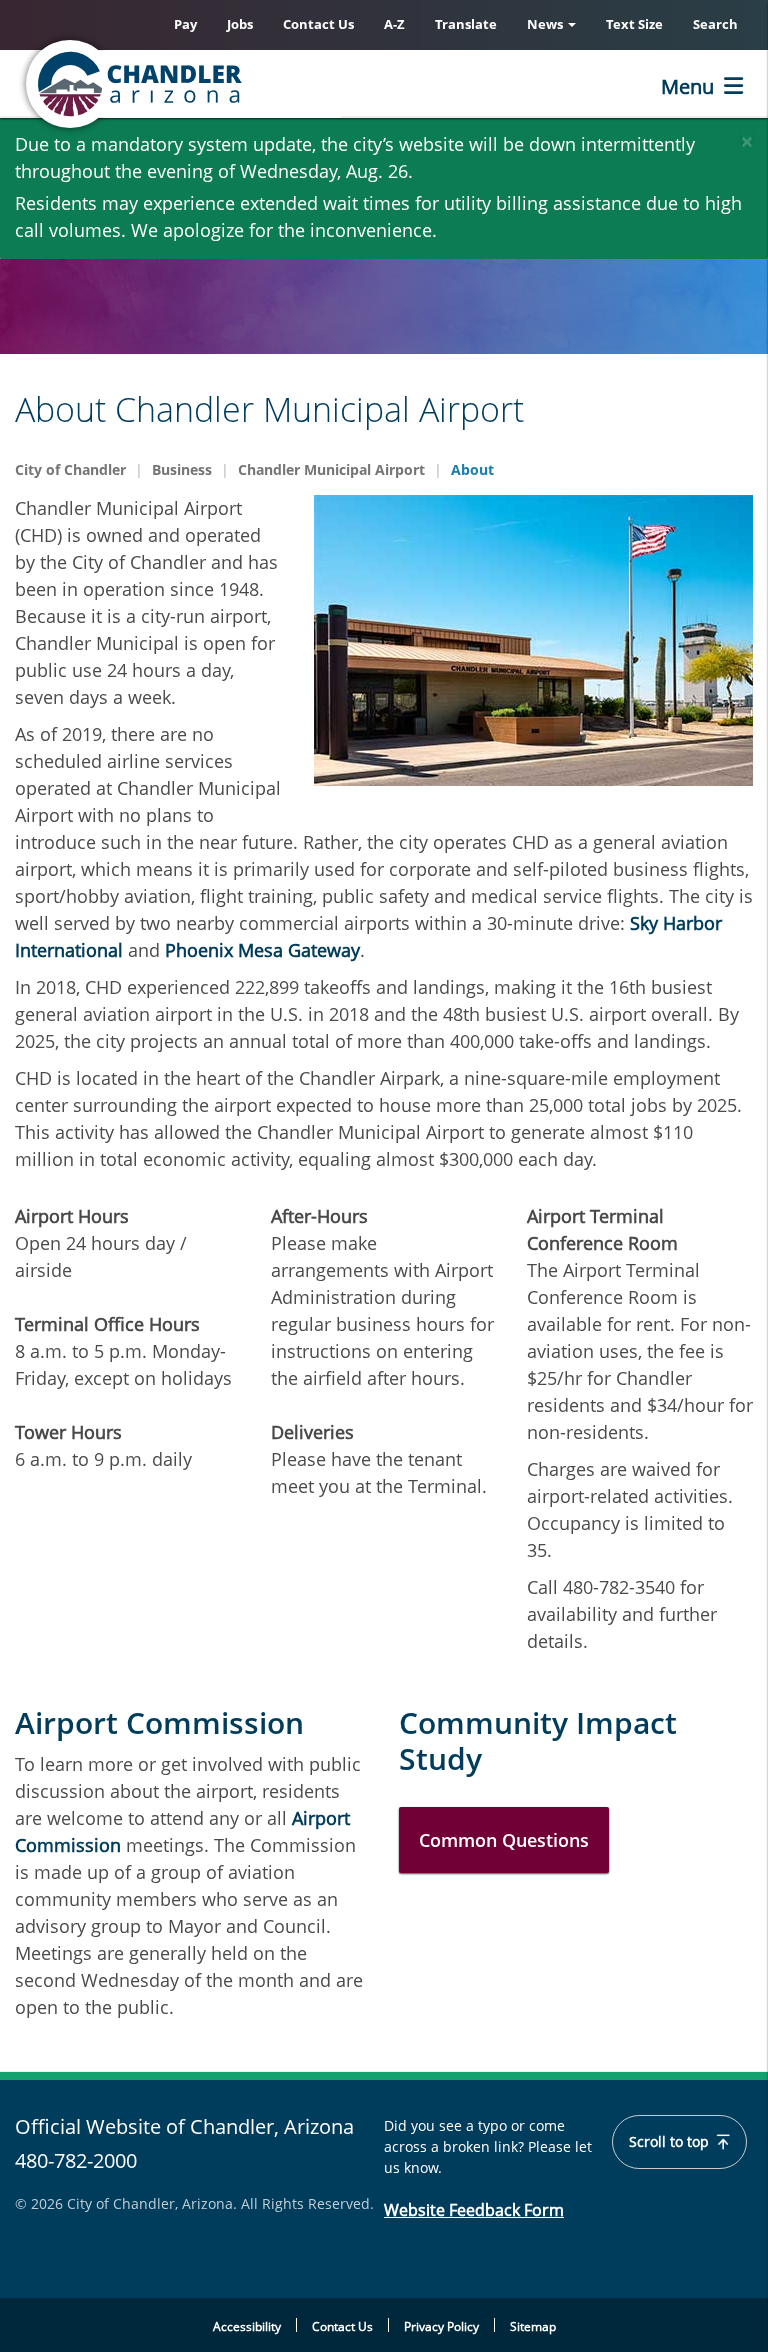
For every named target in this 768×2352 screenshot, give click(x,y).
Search (715, 24)
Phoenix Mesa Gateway (262, 950)
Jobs (240, 24)
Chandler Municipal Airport (331, 469)
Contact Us (318, 24)
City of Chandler (70, 469)
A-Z (394, 24)
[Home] (215, 84)
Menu (687, 86)
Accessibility (247, 2326)
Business (182, 469)
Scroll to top (671, 2142)
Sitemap (533, 2326)
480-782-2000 (76, 2160)
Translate (466, 24)
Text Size (634, 24)
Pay (185, 24)
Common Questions (504, 1840)
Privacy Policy (441, 2326)
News (546, 24)
